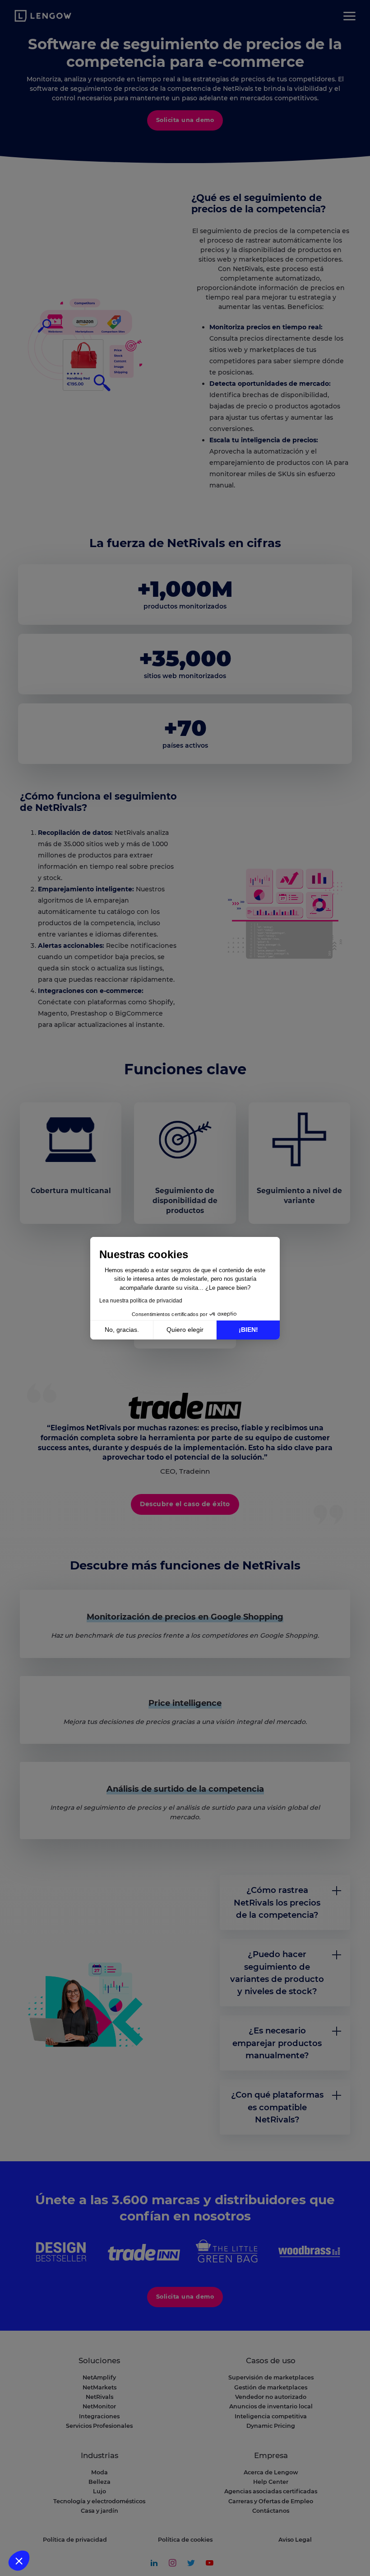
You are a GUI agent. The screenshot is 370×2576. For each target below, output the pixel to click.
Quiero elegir (185, 1330)
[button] (19, 2561)
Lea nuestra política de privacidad (141, 1301)
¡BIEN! (248, 1330)
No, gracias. (122, 1330)
